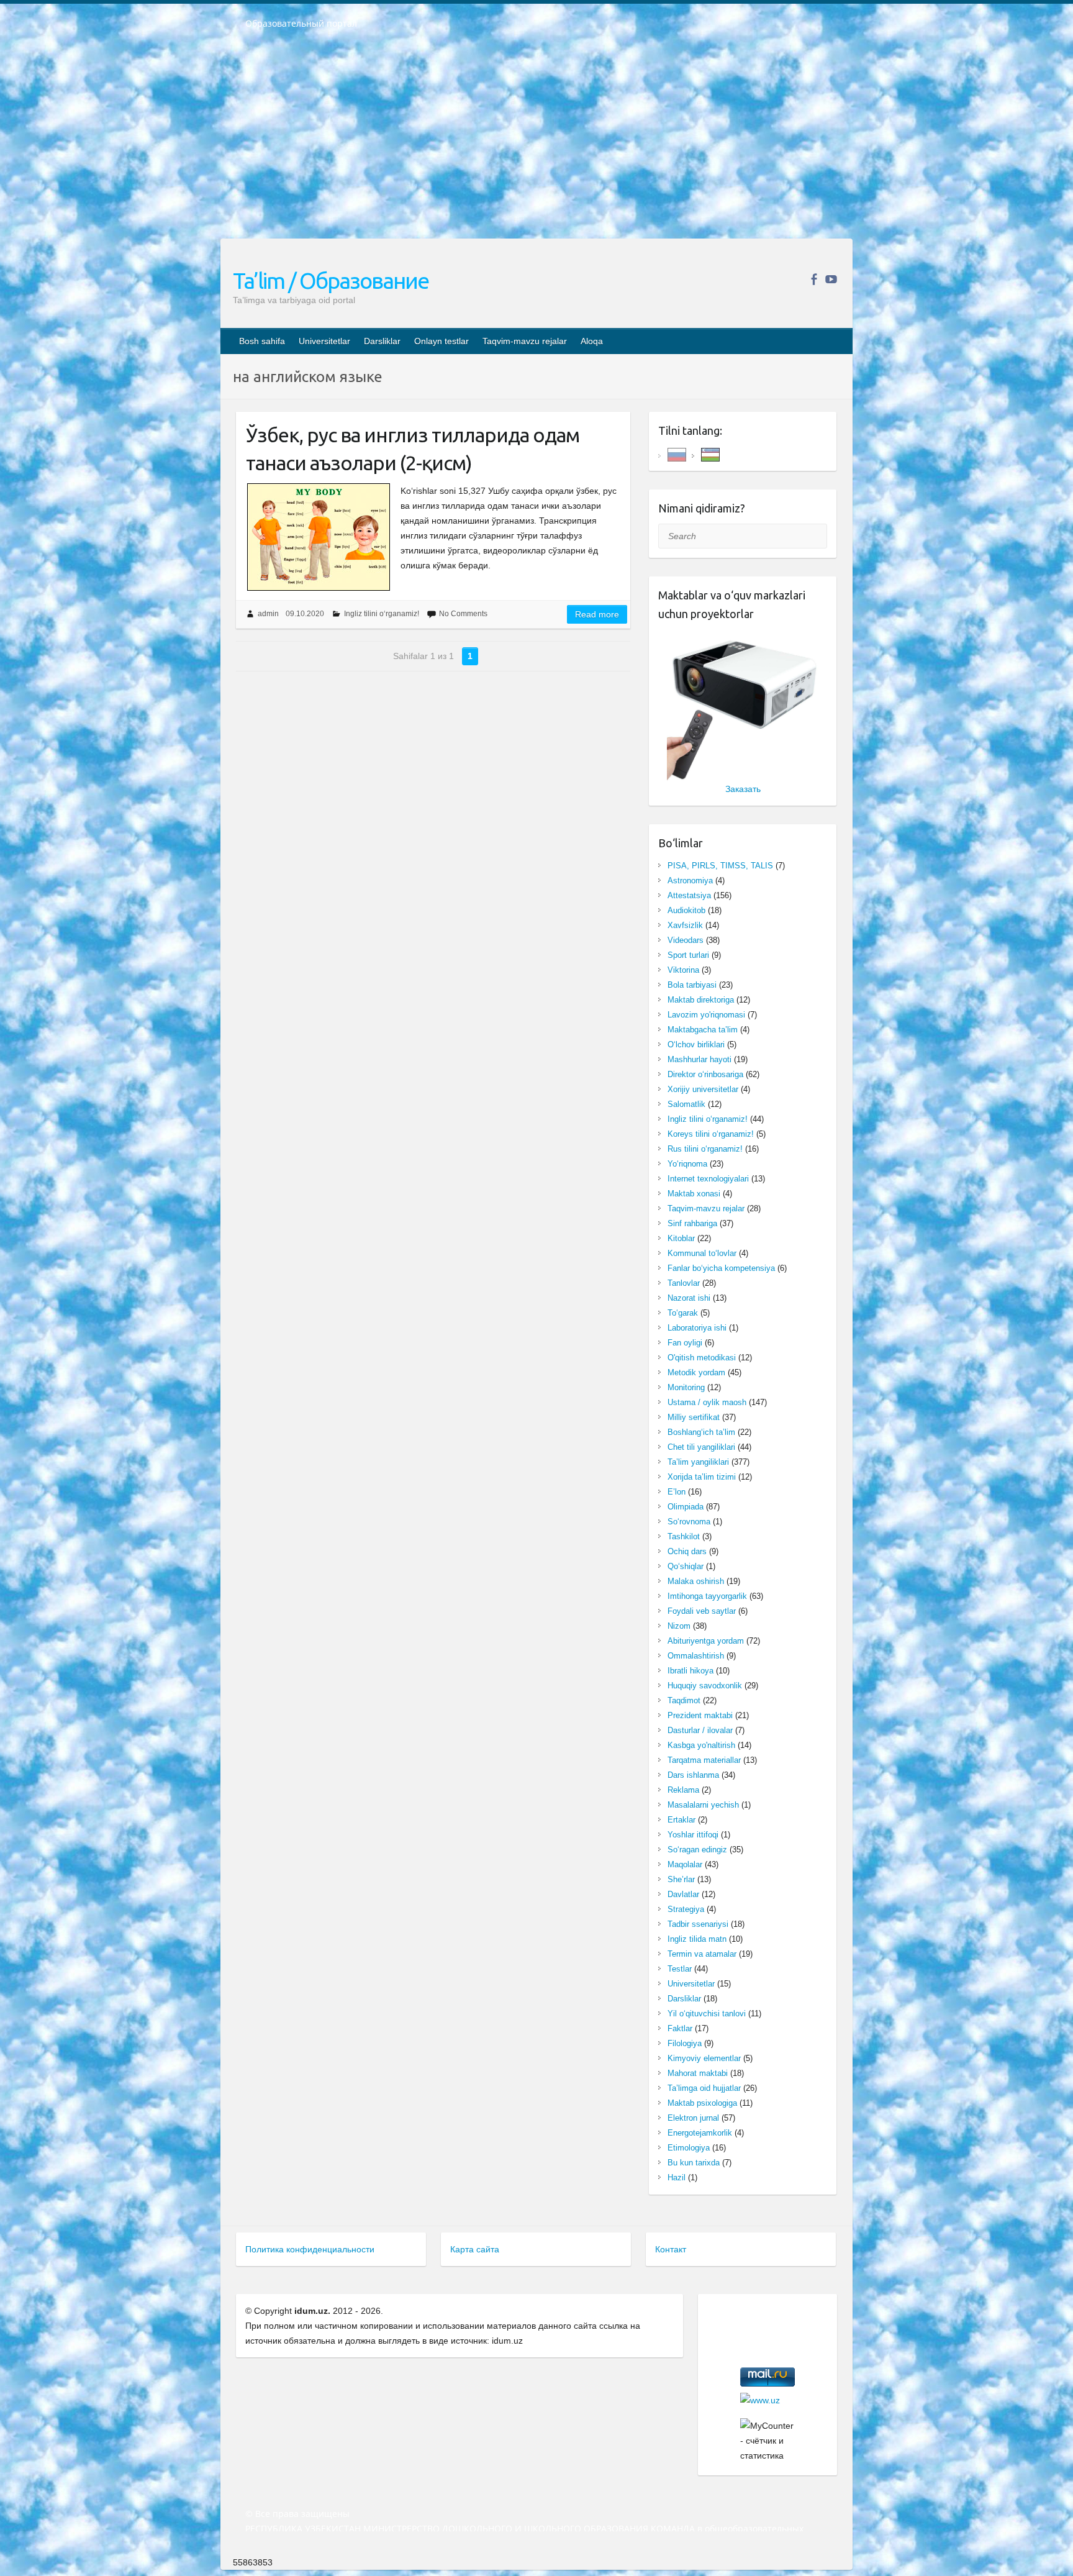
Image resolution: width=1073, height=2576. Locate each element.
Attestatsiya (689, 895)
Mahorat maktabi (698, 2073)
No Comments (463, 614)
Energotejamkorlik (700, 2133)
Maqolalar (685, 1864)
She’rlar (681, 1879)
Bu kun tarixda (694, 2163)
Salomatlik (686, 1104)
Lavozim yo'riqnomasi (706, 1015)
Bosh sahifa (262, 341)
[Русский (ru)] (677, 454)
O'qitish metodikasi (702, 1358)
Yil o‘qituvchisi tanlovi (707, 2014)
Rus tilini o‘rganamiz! (705, 1149)
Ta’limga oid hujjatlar (704, 2088)
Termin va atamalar (702, 1954)
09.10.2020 (305, 614)
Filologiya (685, 2043)
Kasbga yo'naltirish (701, 1745)
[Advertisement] (536, 142)
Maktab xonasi (694, 1194)
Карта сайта (475, 2249)
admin (268, 614)
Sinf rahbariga (692, 1223)
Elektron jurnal (693, 2118)
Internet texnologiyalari (708, 1179)
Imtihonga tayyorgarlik (707, 1596)
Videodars (686, 940)
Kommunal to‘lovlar (702, 1253)
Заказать (743, 789)
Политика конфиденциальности (310, 2249)
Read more (597, 614)
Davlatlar (683, 1894)
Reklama (683, 1790)
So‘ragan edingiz (697, 1850)
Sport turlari (688, 955)
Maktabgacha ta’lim (703, 1030)
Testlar (680, 1969)
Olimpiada (686, 1507)
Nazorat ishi (689, 1298)
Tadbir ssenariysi (698, 1924)
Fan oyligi (685, 1343)
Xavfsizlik (685, 925)
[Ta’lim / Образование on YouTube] (831, 279)
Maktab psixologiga (702, 2103)
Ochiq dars (687, 1551)
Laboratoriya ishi (697, 1328)
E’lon (677, 1492)
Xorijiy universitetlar (703, 1089)
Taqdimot (684, 1700)
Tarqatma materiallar (704, 1760)
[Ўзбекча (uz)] (710, 454)
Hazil (677, 2178)
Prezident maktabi (700, 1715)
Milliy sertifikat (694, 1417)
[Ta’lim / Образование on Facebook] (814, 279)
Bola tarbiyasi (692, 985)
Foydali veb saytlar (702, 1611)
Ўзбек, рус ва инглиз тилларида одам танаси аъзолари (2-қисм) (413, 449)
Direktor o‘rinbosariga (705, 1074)
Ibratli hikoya (690, 1671)
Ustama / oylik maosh (707, 1402)
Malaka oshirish (696, 1581)
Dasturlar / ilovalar (700, 1730)
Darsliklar (382, 341)
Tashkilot (684, 1536)
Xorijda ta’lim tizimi (702, 1477)
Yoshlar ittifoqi (693, 1835)
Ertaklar (681, 1820)
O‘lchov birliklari (696, 1045)
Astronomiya (690, 881)
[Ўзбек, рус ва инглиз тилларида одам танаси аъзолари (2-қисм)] (318, 537)
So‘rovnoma (689, 1522)
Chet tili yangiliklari (701, 1447)
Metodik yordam (696, 1372)
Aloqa (592, 341)
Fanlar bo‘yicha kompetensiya (721, 1268)
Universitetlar (324, 341)
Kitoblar (681, 1238)
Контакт (671, 2249)
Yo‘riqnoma (687, 1164)
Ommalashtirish (696, 1656)
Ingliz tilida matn (697, 1939)
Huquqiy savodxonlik (705, 1686)
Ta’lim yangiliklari (698, 1462)
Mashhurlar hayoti (699, 1059)
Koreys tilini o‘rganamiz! (711, 1134)
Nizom (679, 1626)
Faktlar (680, 2028)
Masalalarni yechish (703, 1805)
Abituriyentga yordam (706, 1641)
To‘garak (683, 1313)
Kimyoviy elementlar (704, 2058)
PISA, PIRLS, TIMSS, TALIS (720, 866)
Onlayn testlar (441, 341)
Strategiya (686, 1909)
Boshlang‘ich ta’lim (701, 1432)
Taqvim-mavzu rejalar (525, 341)
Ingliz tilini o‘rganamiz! (382, 614)
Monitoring (686, 1387)
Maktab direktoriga (701, 1000)
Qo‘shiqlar (686, 1566)
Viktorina (683, 970)
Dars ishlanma (693, 1775)
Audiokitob (686, 910)
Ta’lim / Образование (331, 280)
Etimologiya (689, 2148)
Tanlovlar (684, 1283)
